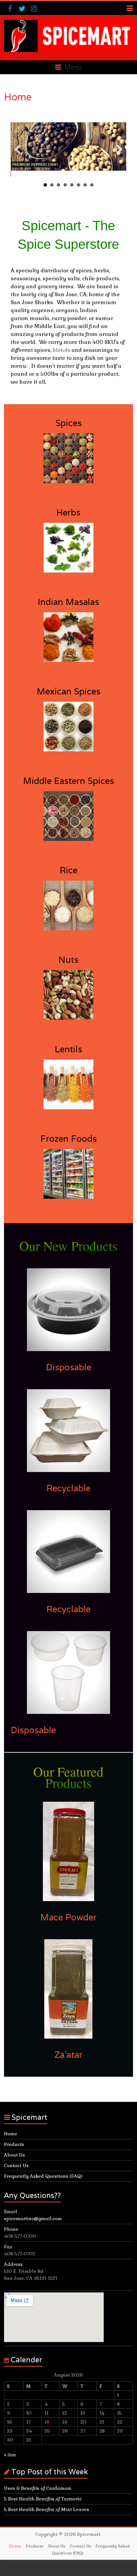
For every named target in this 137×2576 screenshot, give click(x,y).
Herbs (68, 512)
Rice (68, 870)
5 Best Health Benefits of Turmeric (43, 2499)
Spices (68, 423)
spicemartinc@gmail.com (33, 2219)
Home (11, 2134)
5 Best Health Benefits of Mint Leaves (47, 2509)
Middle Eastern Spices (68, 781)
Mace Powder (68, 1917)
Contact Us (16, 2165)
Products (14, 2144)
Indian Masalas (68, 602)
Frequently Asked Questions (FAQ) (43, 2176)
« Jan (10, 2455)
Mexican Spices (68, 691)
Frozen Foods (68, 1139)
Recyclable (68, 1488)
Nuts (68, 960)
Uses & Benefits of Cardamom (38, 2488)
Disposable (68, 1367)
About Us (14, 2155)
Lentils (68, 1049)
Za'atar (68, 2055)
